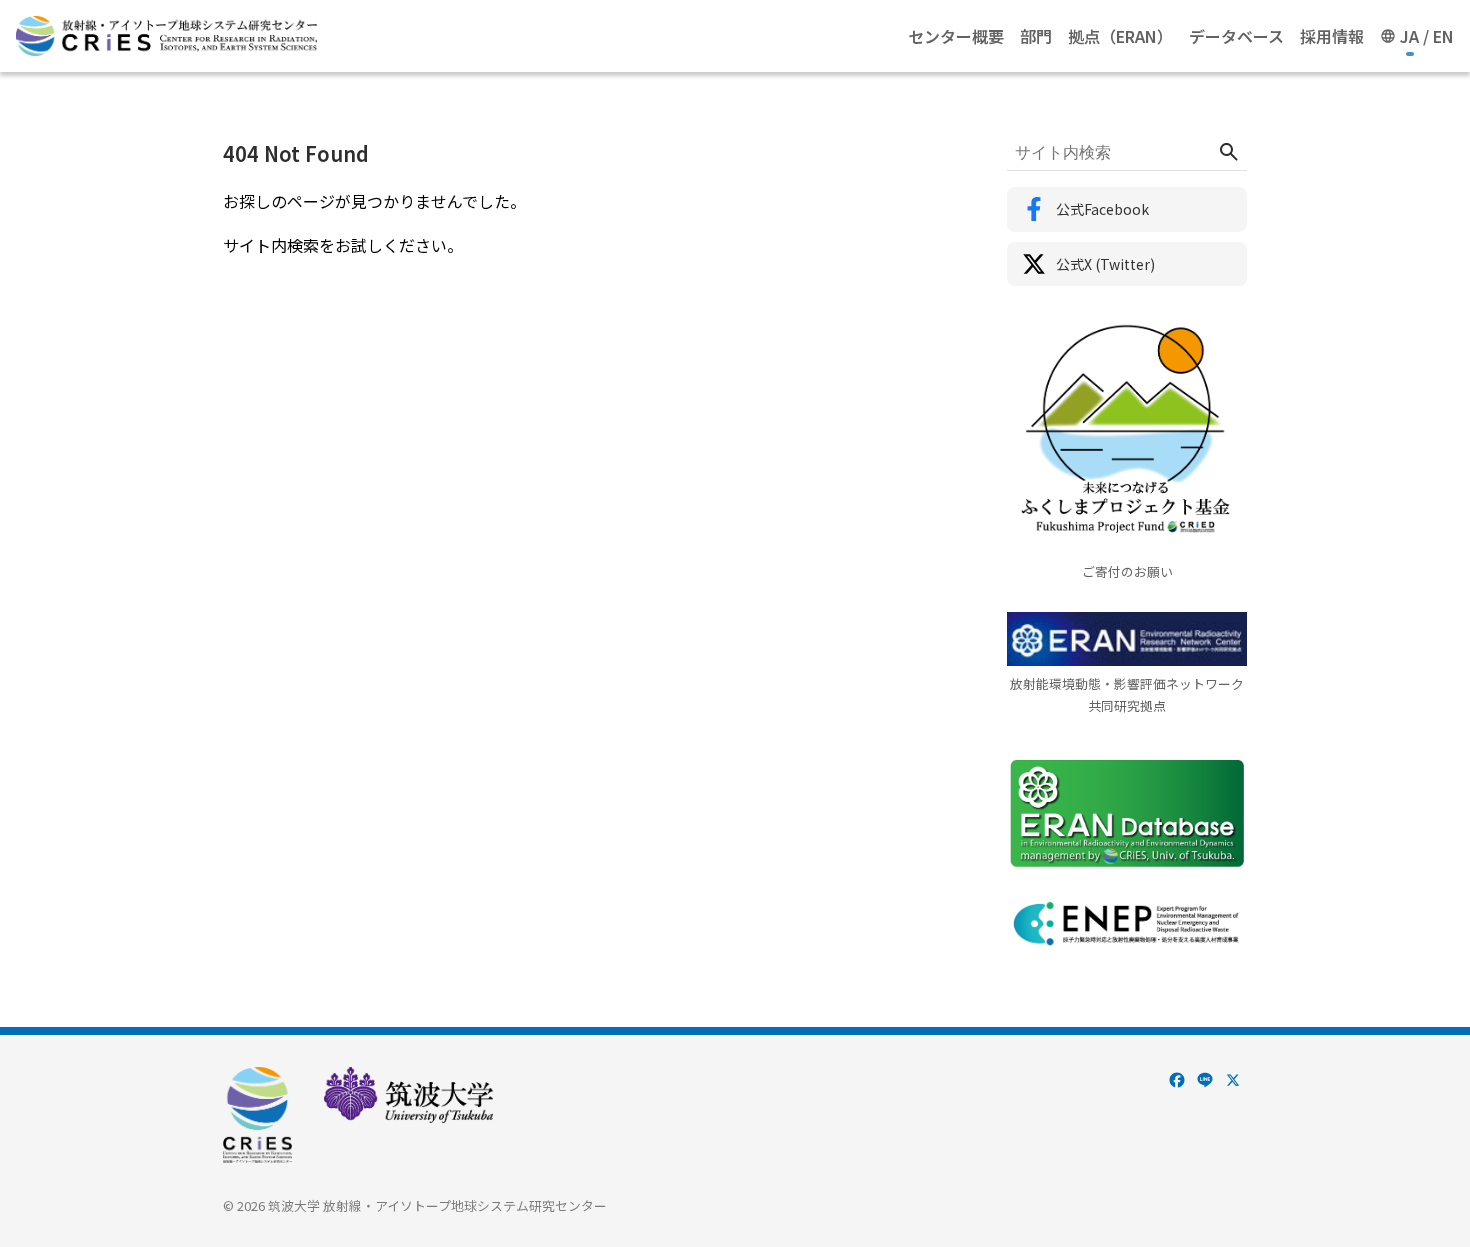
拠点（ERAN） (1120, 36)
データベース (1236, 36)
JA (1409, 36)
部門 (1036, 36)
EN (1443, 36)
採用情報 (1332, 36)
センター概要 (956, 36)
